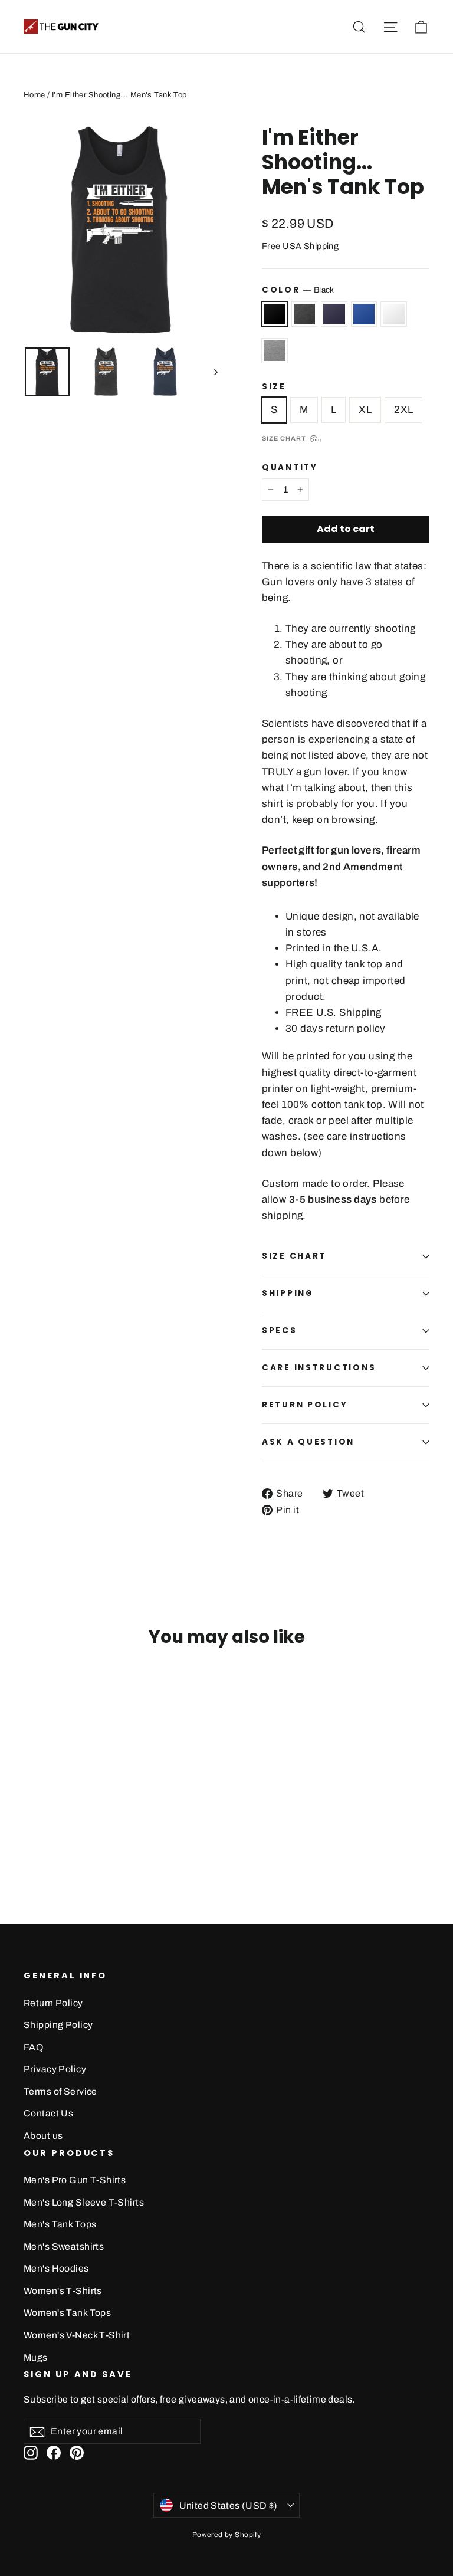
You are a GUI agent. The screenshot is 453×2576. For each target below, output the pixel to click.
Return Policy (53, 2003)
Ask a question (308, 1442)
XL (365, 410)
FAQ (33, 2047)
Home (35, 95)
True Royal (364, 314)
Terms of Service (60, 2091)
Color (298, 290)
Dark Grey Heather (305, 314)
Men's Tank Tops (60, 2224)
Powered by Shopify (227, 2535)
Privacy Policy (55, 2069)
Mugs (36, 2357)
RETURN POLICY (305, 1405)
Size (274, 387)
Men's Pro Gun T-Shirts (75, 2180)
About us (43, 2136)
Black (275, 314)
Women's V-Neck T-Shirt (77, 2335)
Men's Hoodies (56, 2268)
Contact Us (48, 2113)
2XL (403, 410)
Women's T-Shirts (63, 2291)
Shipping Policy (58, 2025)
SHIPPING (288, 1293)
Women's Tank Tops (67, 2313)
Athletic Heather (275, 351)
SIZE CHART (294, 1256)
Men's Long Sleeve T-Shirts (84, 2202)
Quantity (290, 468)
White (394, 314)
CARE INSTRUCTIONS (319, 1368)
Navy (334, 314)
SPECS (280, 1330)
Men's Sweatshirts (64, 2247)
